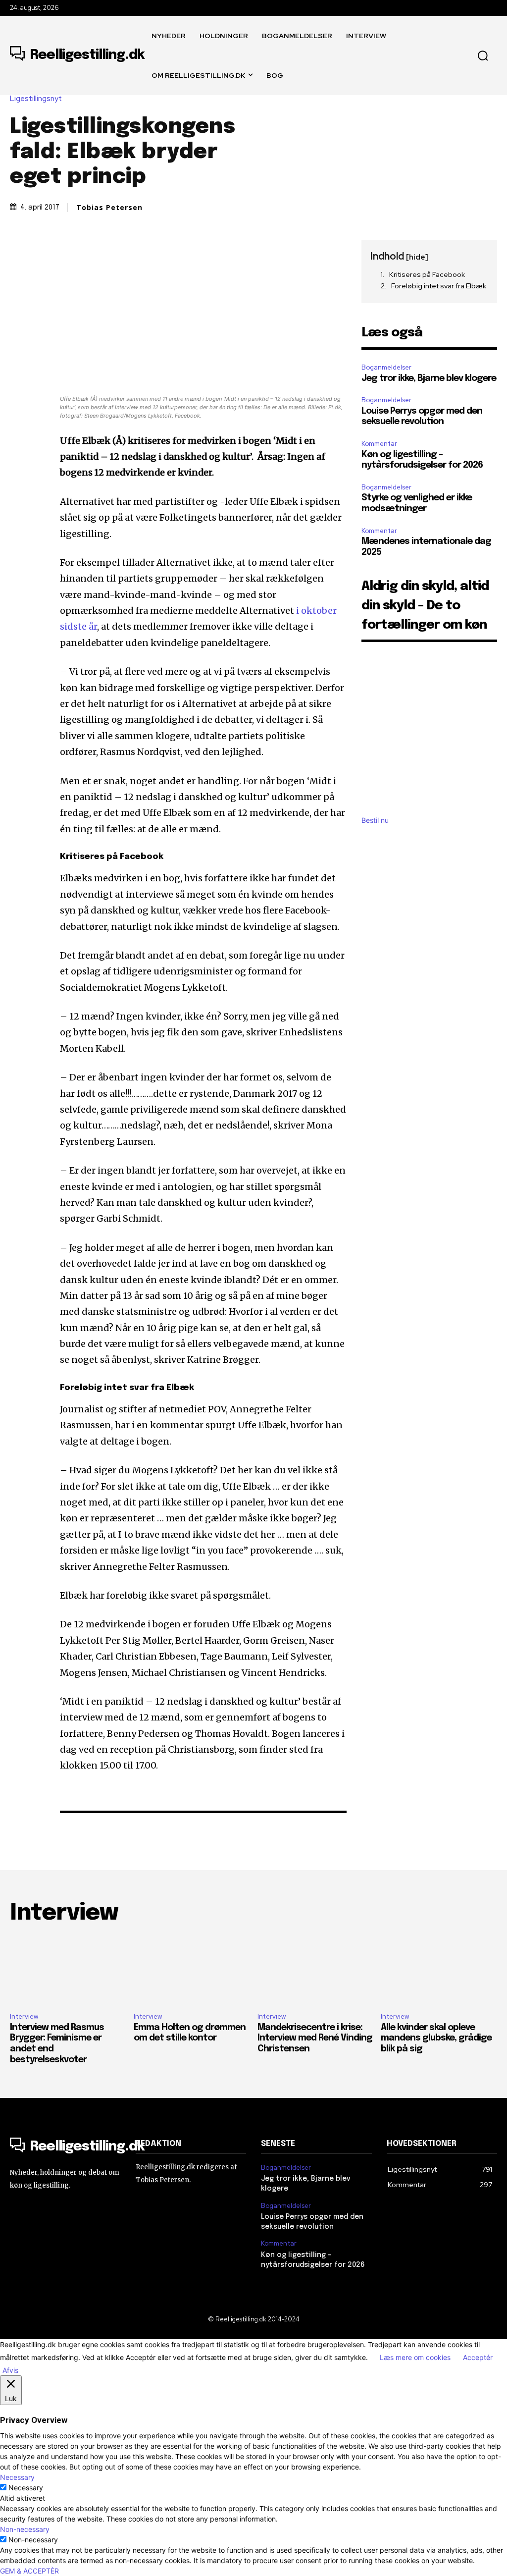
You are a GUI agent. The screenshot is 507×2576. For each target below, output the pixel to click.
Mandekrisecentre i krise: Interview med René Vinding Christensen (315, 2038)
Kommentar (379, 444)
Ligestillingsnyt (36, 99)
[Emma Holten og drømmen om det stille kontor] (192, 1970)
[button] (483, 55)
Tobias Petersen (109, 208)
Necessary (26, 2488)
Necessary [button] (17, 2477)
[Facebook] (20, 250)
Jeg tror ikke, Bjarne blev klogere (429, 378)
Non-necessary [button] (25, 2529)
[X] (43, 250)
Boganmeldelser (386, 367)
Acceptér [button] (478, 2357)
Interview (24, 2016)
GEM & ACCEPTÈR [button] (29, 2571)
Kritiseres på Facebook (427, 274)
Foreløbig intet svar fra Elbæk (439, 286)
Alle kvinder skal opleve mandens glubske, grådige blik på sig (436, 2038)
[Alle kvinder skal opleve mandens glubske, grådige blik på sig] (439, 1970)
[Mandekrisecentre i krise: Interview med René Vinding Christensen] (316, 1970)
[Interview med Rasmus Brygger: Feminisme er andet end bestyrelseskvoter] (68, 1970)
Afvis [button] (10, 2370)
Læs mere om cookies (415, 2357)
